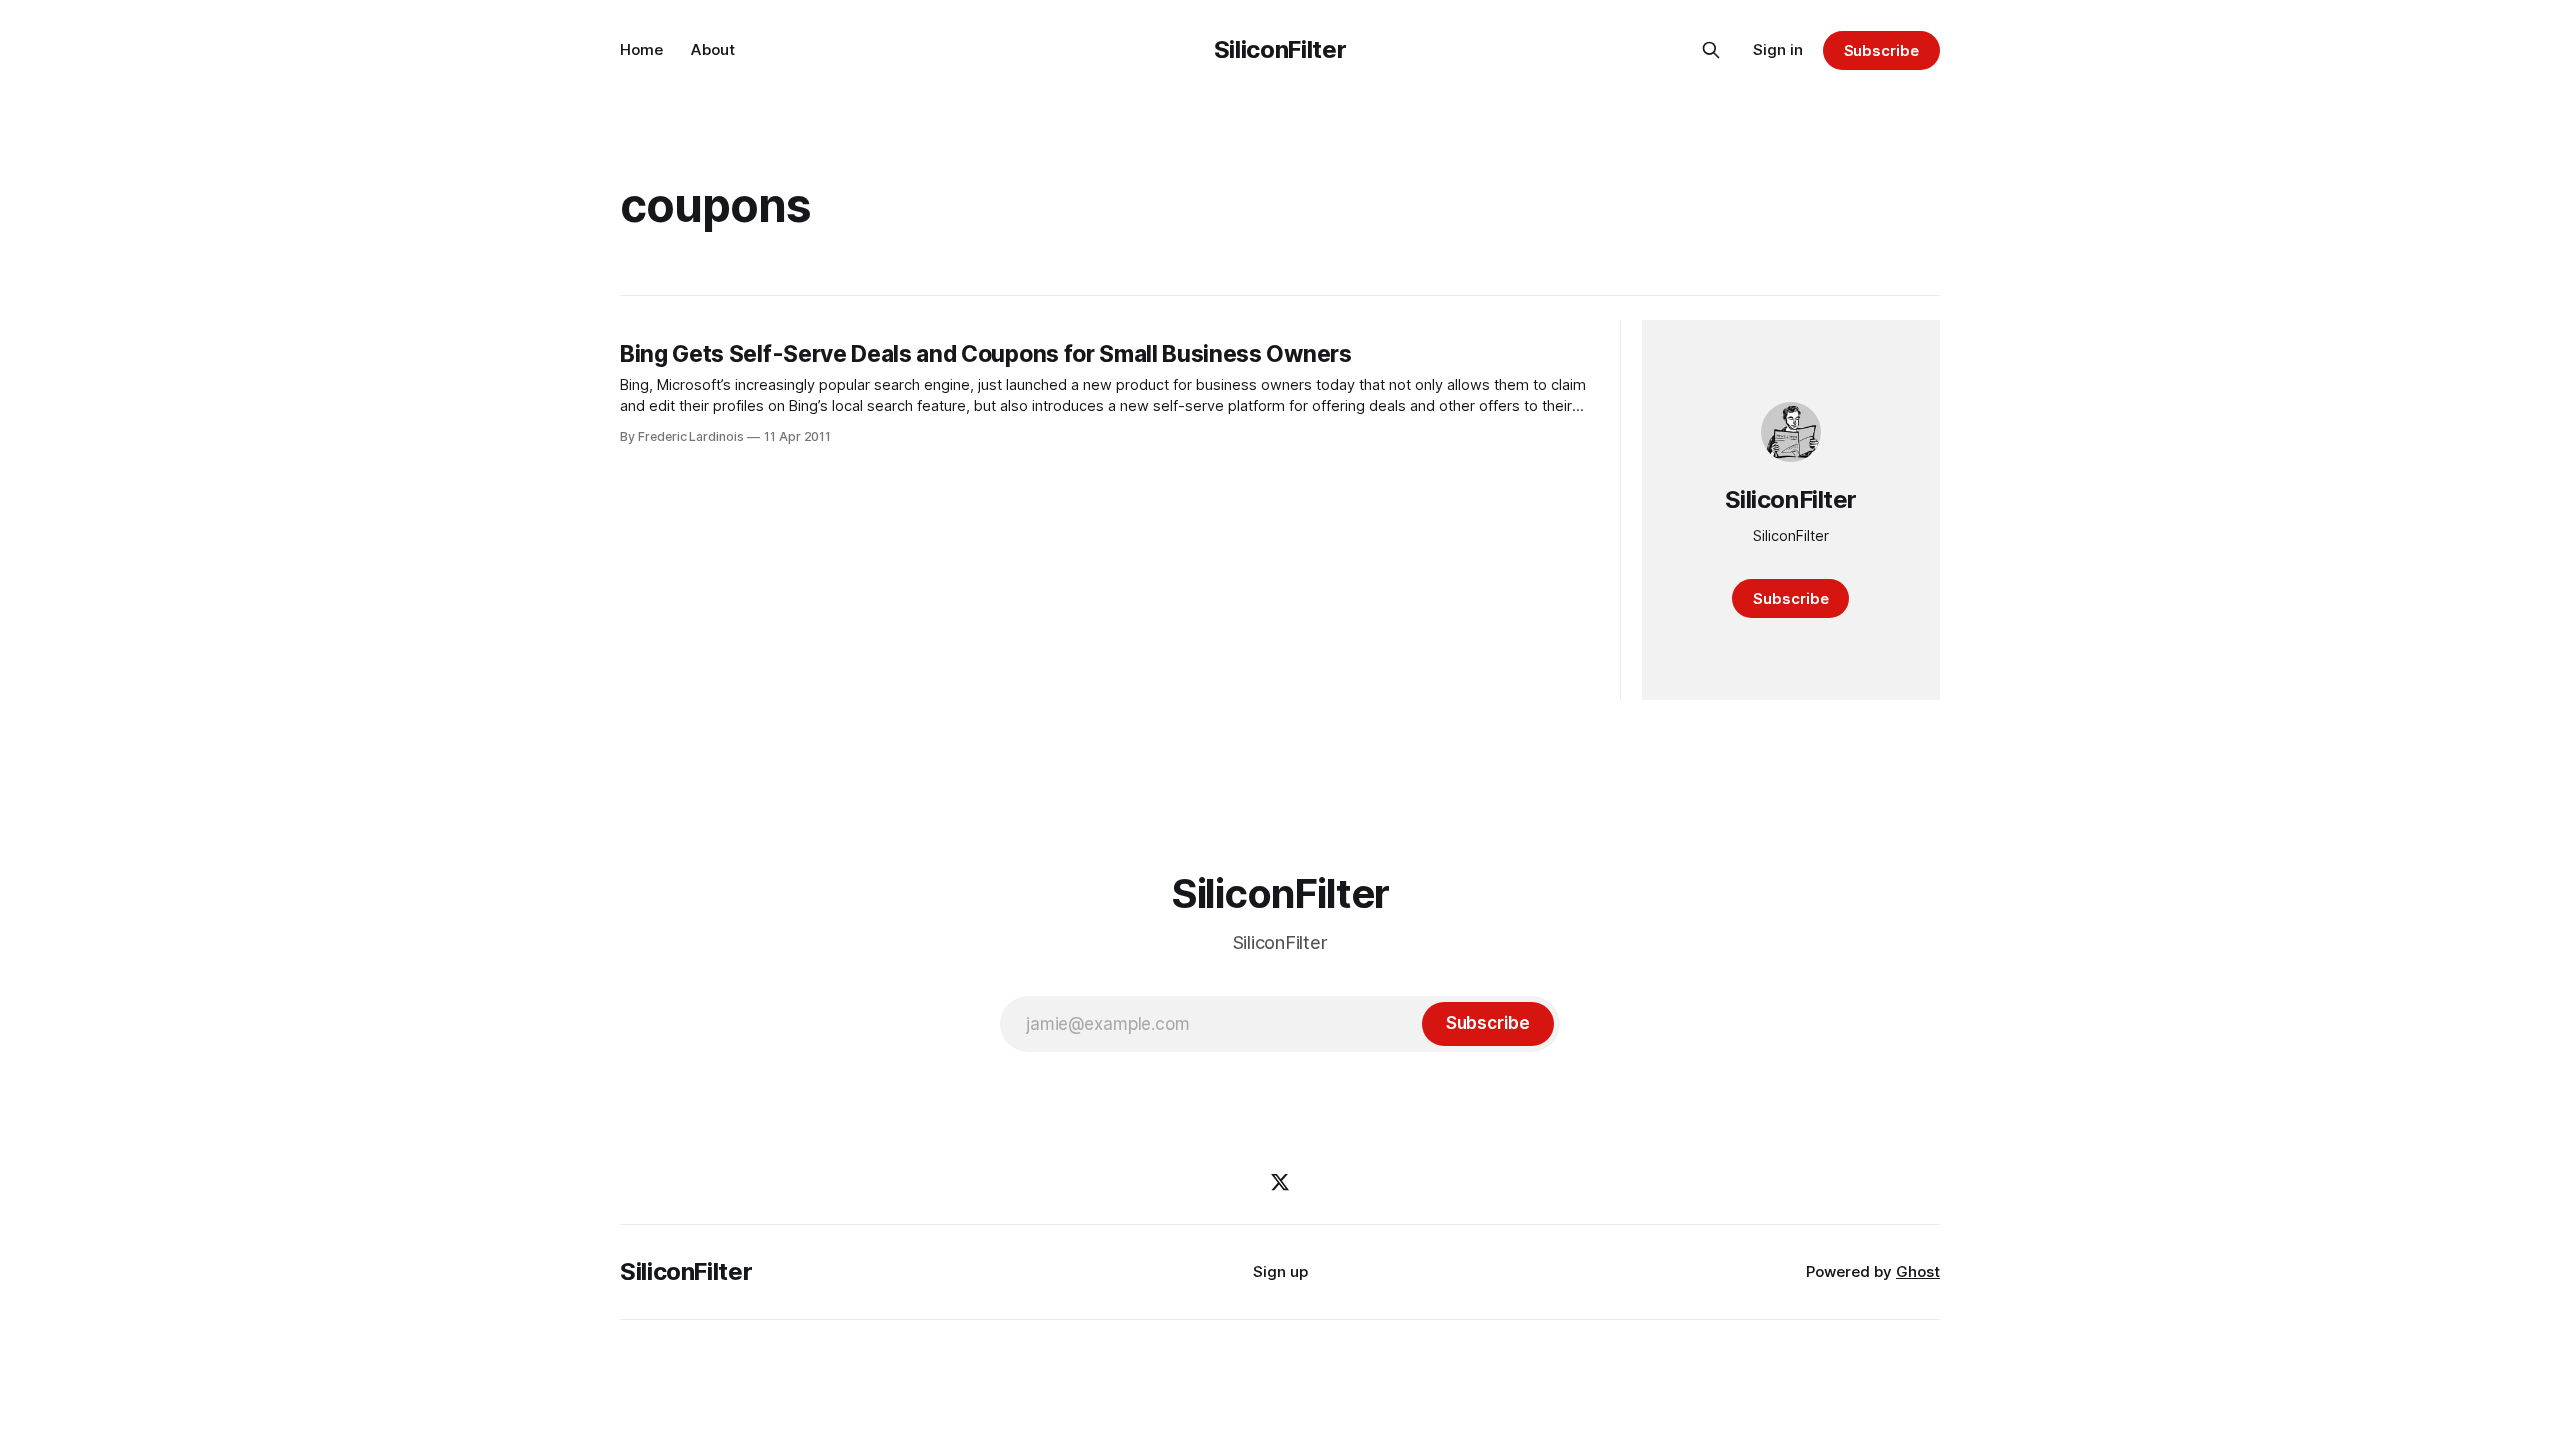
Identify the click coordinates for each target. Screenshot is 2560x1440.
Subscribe (1881, 50)
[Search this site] (1711, 50)
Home (641, 49)
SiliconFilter (1280, 49)
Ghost (1918, 1271)
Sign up (1280, 1271)
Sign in (1778, 49)
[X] (1280, 1182)
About (713, 49)
